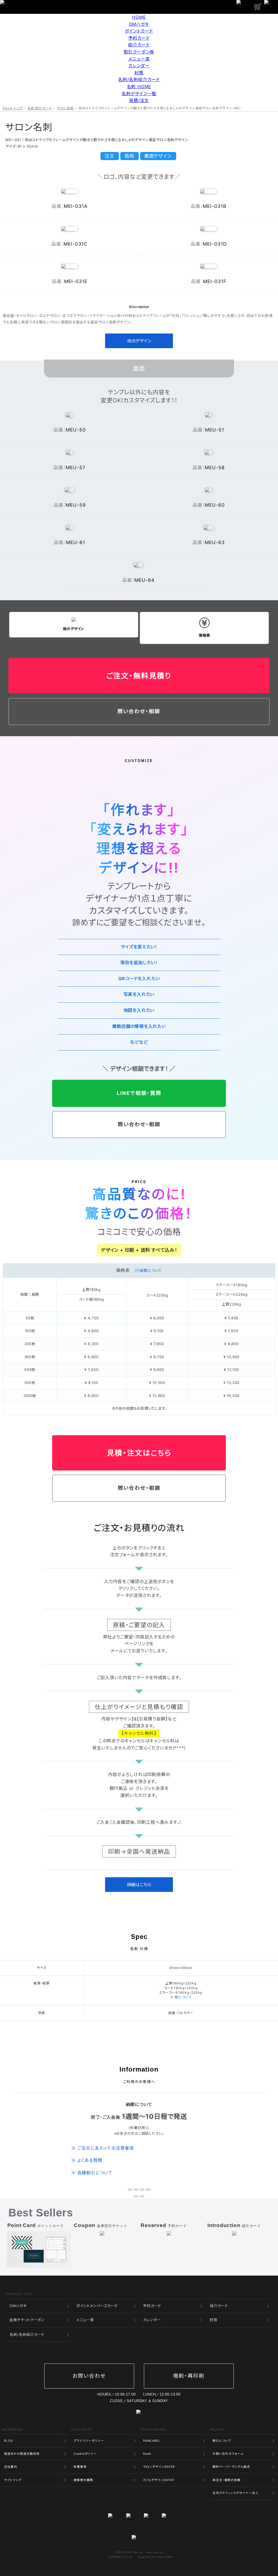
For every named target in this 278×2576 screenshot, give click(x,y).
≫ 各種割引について (92, 2173)
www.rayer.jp (154, 2552)
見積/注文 (139, 100)
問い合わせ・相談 (139, 711)
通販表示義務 (83, 2480)
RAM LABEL (165, 2557)
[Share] (136, 2190)
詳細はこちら (139, 1885)
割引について (222, 2441)
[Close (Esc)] (130, 2190)
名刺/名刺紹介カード (139, 80)
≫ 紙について (181, 1997)
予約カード (139, 38)
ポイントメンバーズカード (97, 2306)
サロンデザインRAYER (159, 2467)
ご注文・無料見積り (139, 676)
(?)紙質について (148, 1270)
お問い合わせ (89, 2376)
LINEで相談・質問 (139, 1093)
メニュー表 (139, 59)
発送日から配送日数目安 (22, 2454)
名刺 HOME (139, 87)
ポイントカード (139, 31)
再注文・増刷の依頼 (227, 2480)
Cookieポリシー (85, 2454)
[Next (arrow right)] (142, 2196)
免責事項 (80, 2467)
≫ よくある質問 (87, 2160)
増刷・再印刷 (189, 2376)
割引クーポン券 (139, 52)
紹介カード (139, 45)
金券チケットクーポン (27, 2320)
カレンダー (139, 66)
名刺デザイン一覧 (139, 94)
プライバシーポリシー (89, 2441)
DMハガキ (139, 24)
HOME (139, 17)
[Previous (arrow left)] (136, 2196)
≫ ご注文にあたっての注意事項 (102, 2148)
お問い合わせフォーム (228, 2454)
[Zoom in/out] (148, 2190)
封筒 (139, 73)
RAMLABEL (152, 2441)
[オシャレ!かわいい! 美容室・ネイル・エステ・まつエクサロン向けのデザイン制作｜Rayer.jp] (139, 2538)
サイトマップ (13, 2480)
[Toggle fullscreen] (142, 2190)
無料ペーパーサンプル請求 (231, 2467)
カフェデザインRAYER (159, 2480)
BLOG (9, 2441)
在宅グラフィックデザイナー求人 (236, 2493)
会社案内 (11, 2467)
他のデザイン (139, 341)
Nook (147, 2454)
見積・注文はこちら (139, 1453)
